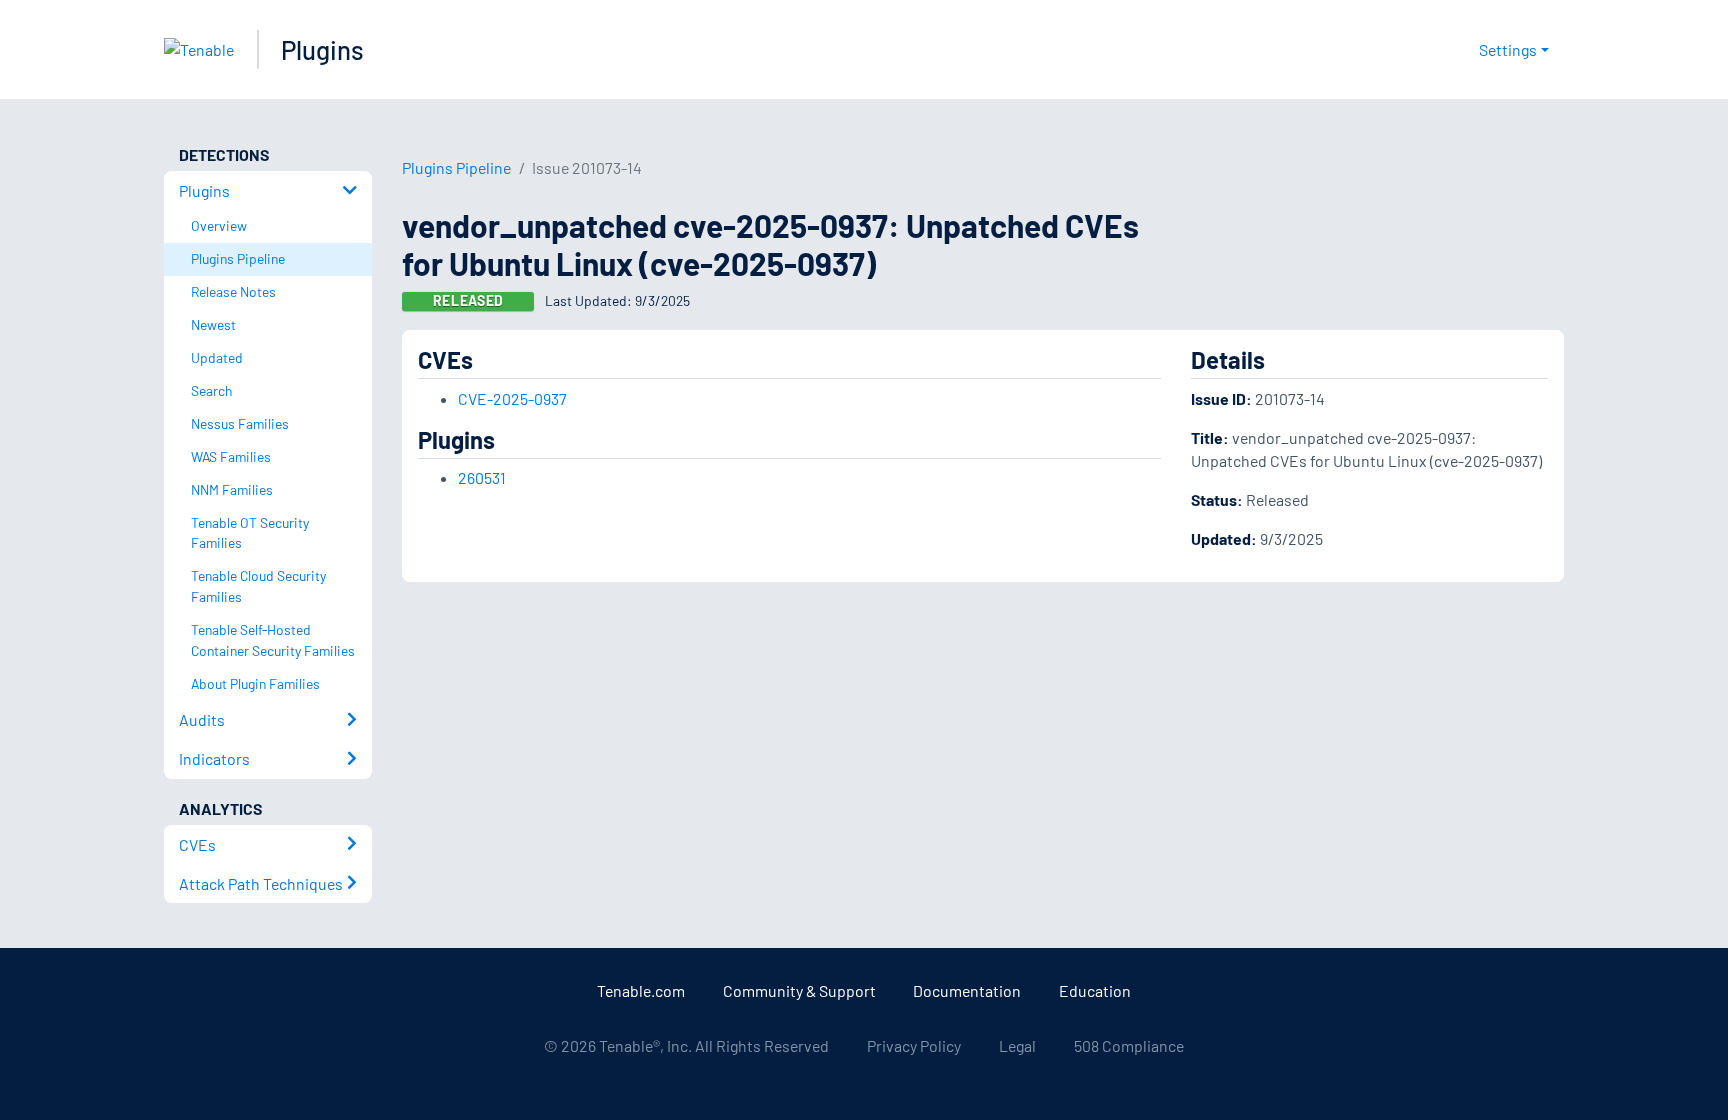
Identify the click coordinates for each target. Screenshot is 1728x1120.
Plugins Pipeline (456, 167)
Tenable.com (641, 990)
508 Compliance (1129, 1045)
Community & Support (799, 990)
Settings (1508, 49)
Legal (1017, 1045)
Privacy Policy (914, 1045)
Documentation (967, 990)
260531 (482, 477)
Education (1095, 990)
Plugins (322, 49)
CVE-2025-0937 (512, 398)
